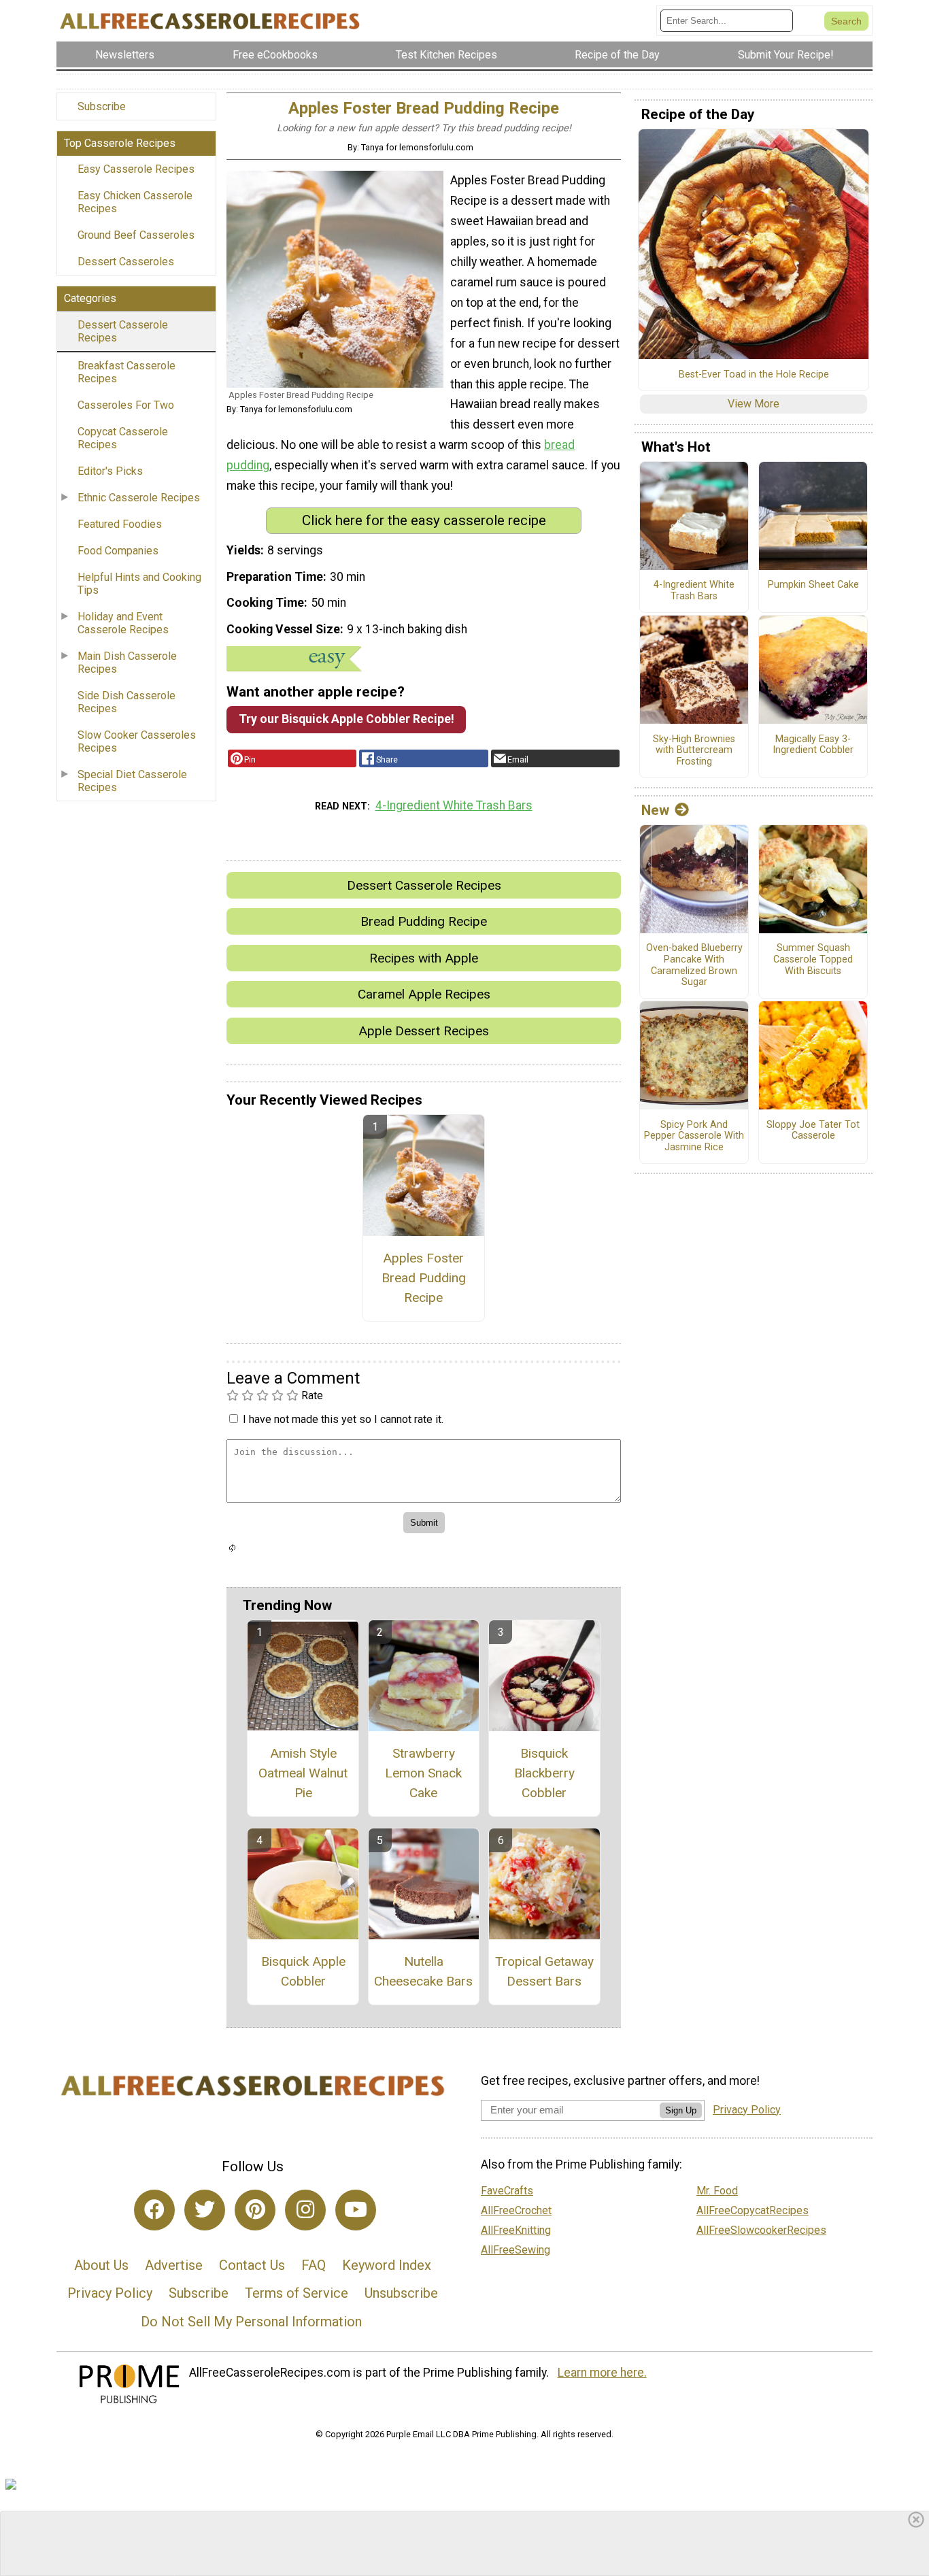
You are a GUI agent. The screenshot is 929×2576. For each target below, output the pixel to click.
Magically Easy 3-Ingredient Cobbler (813, 745)
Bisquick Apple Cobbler (303, 1971)
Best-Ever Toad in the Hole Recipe (754, 375)
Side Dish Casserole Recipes (126, 702)
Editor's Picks (110, 471)
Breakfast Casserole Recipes (126, 372)
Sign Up (681, 2110)
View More (754, 404)
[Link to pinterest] (255, 2210)
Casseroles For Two (126, 405)
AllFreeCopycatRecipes (753, 2210)
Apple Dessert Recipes (424, 1031)
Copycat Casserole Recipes (123, 438)
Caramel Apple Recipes (424, 994)
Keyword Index (387, 2265)
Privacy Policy (110, 2293)
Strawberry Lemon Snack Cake (423, 1773)
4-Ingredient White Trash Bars (454, 805)
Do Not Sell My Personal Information (251, 2322)
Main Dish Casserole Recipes (127, 663)
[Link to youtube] (356, 2210)
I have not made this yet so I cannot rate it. (343, 1419)
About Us (101, 2265)
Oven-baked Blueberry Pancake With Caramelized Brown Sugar (694, 965)
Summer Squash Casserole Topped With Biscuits (813, 959)
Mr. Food (717, 2191)
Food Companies (118, 551)
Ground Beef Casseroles (136, 235)
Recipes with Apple (424, 958)
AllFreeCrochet (516, 2210)
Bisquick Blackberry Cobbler (544, 1773)
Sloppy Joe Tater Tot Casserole (813, 1131)
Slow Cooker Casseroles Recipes (137, 741)
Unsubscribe (401, 2293)
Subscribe (102, 106)
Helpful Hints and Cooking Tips (139, 584)
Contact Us (252, 2265)
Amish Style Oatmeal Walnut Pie (303, 1773)
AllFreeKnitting (516, 2230)
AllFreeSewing (516, 2250)
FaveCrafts (507, 2191)
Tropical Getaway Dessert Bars (544, 1971)
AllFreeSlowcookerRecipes (761, 2230)
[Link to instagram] (305, 2210)
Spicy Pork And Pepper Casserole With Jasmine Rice (694, 1136)
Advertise (174, 2265)
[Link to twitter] (205, 2210)
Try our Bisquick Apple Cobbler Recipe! (347, 719)
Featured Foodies (120, 524)
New (655, 810)
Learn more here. (602, 2373)
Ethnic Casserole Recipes (139, 498)
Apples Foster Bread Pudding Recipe (424, 1278)
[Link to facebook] (154, 2210)
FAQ (314, 2265)
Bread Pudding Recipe (424, 921)
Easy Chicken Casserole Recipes (135, 202)
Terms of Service (297, 2293)
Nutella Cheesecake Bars (423, 1971)
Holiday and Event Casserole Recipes (123, 623)
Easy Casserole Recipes (136, 169)
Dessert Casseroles (126, 262)
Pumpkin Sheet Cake (813, 585)
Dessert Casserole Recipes (123, 331)
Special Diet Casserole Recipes (132, 781)
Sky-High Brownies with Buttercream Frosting (694, 751)
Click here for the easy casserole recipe (424, 520)
